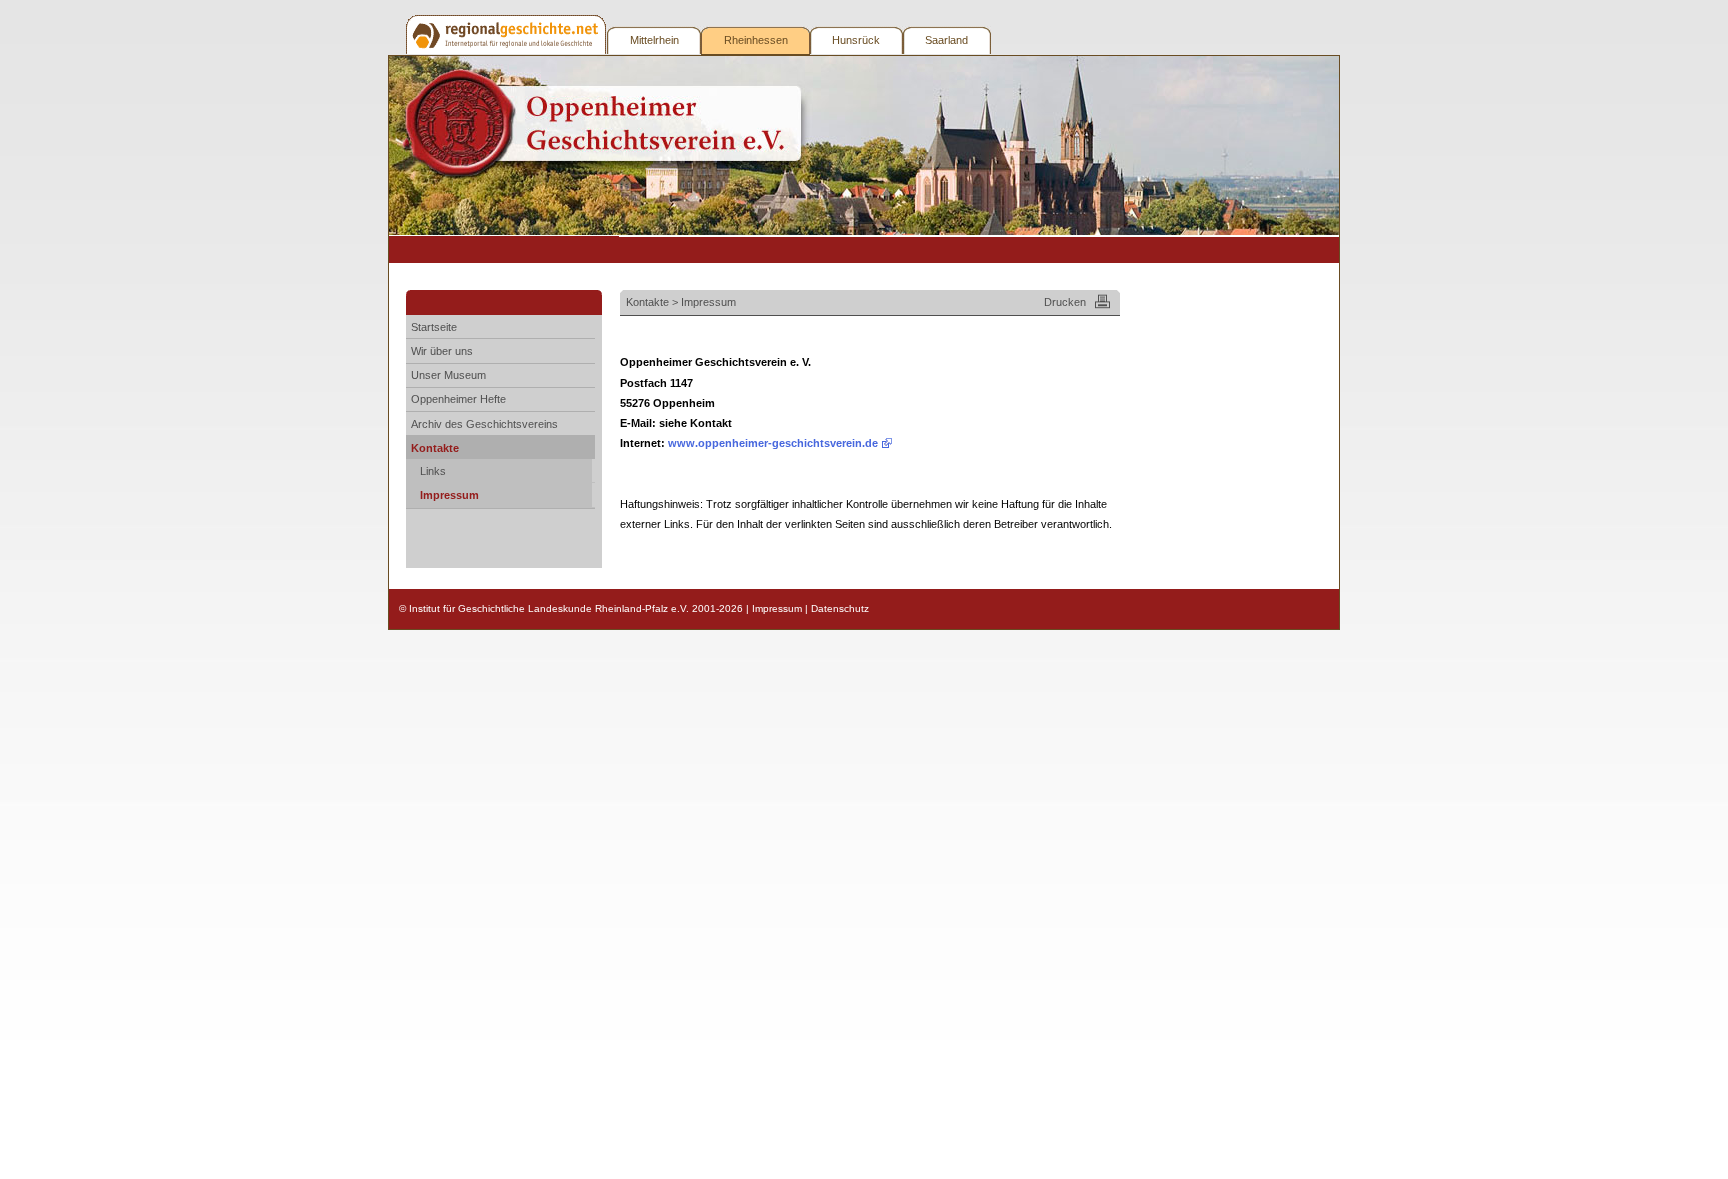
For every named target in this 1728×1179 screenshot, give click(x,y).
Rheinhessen (756, 40)
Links (433, 471)
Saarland (946, 40)
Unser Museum (448, 375)
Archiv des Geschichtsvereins (484, 424)
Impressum (449, 495)
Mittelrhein (654, 40)
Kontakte (435, 448)
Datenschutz (840, 608)
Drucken (1065, 302)
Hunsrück (856, 40)
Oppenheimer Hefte (458, 399)
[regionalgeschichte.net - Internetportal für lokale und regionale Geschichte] (507, 34)
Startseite (434, 327)
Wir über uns (442, 351)
